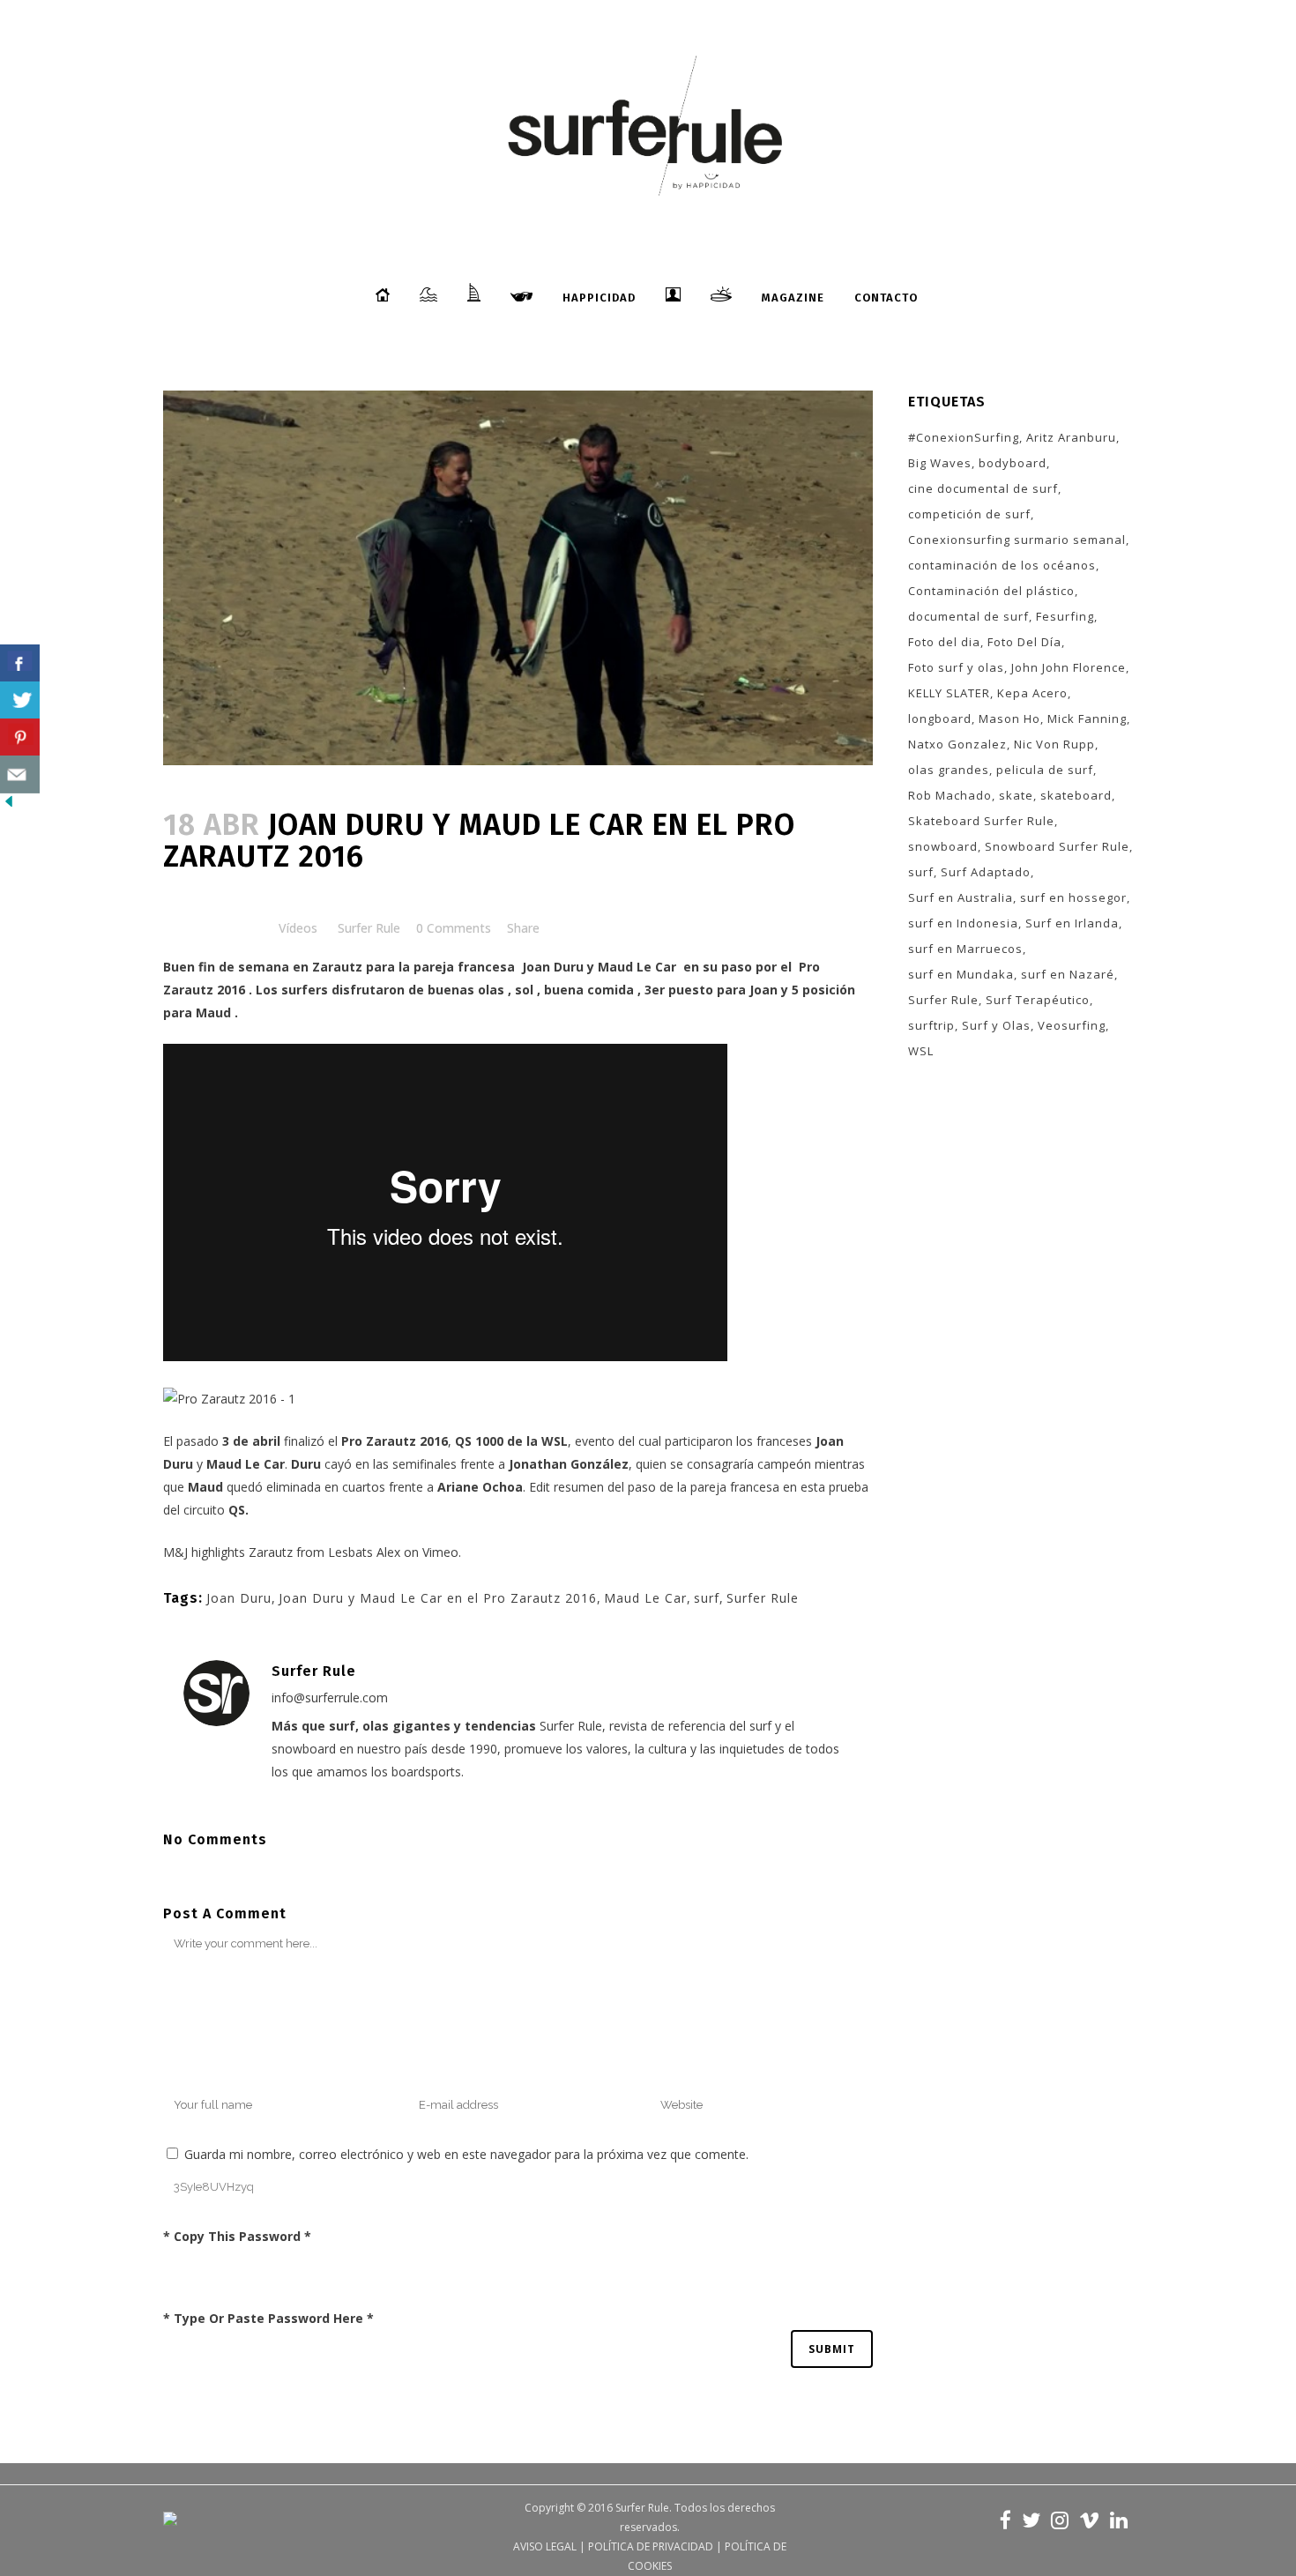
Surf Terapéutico (1038, 1000)
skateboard (1076, 795)
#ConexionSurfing (964, 437)
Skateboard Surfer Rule (981, 821)
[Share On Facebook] (20, 663)
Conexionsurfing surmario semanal (1017, 540)
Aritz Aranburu (1071, 437)
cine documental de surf (983, 488)
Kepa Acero (1032, 693)
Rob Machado (950, 795)
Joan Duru (553, 967)
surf (707, 1598)
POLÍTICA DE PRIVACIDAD (651, 2546)
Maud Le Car (637, 967)
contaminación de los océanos (1002, 565)
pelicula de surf (1045, 770)
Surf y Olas (996, 1025)
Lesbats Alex (364, 1552)
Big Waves (940, 463)
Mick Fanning (1087, 718)
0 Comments (454, 928)
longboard (940, 718)
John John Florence (1069, 667)
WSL (921, 1051)
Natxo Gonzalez (957, 744)
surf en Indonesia (963, 923)
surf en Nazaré (1068, 974)
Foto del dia (944, 642)
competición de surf (969, 514)
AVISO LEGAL (545, 2546)
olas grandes (949, 770)
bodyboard (1013, 463)
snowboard (943, 846)
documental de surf (968, 616)
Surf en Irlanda (1072, 923)
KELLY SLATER (949, 693)
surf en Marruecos (965, 949)
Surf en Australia (961, 897)
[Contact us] (20, 774)
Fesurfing (1065, 616)
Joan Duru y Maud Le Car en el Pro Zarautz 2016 (438, 1598)
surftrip (931, 1025)
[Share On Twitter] (20, 700)
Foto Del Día (1024, 642)
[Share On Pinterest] (20, 737)
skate (1016, 795)
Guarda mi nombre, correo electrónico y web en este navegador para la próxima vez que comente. (466, 2154)
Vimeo (440, 1552)
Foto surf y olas (956, 667)
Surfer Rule (369, 928)
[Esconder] (9, 805)
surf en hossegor (1073, 897)
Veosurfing (1072, 1025)
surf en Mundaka (961, 974)
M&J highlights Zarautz (228, 1552)
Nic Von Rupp (1054, 744)
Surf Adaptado (986, 872)
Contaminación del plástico (991, 591)
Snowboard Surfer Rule (1057, 846)
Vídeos (298, 928)
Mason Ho (1009, 718)
